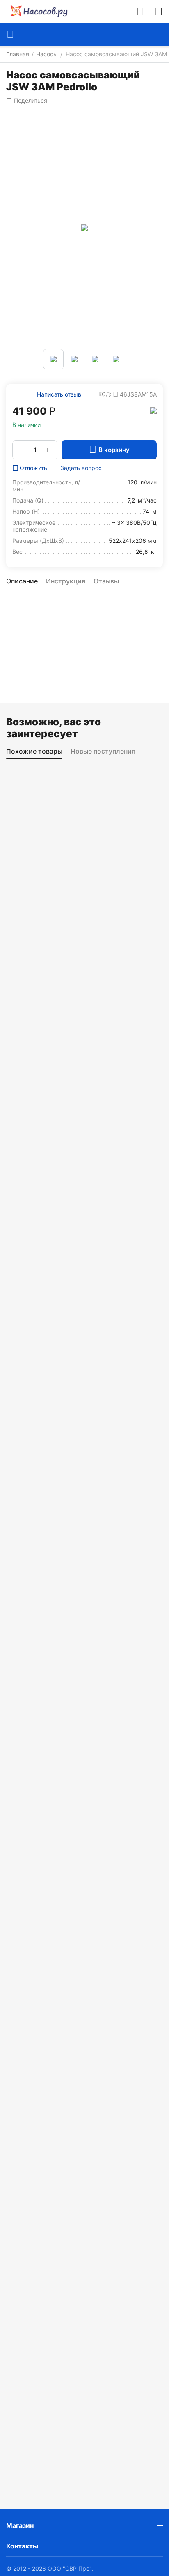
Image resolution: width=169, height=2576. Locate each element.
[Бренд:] (153, 410)
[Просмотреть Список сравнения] (140, 12)
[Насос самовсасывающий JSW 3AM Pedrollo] (84, 228)
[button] (27, 101)
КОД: (105, 394)
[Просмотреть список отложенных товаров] (159, 12)
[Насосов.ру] (37, 12)
